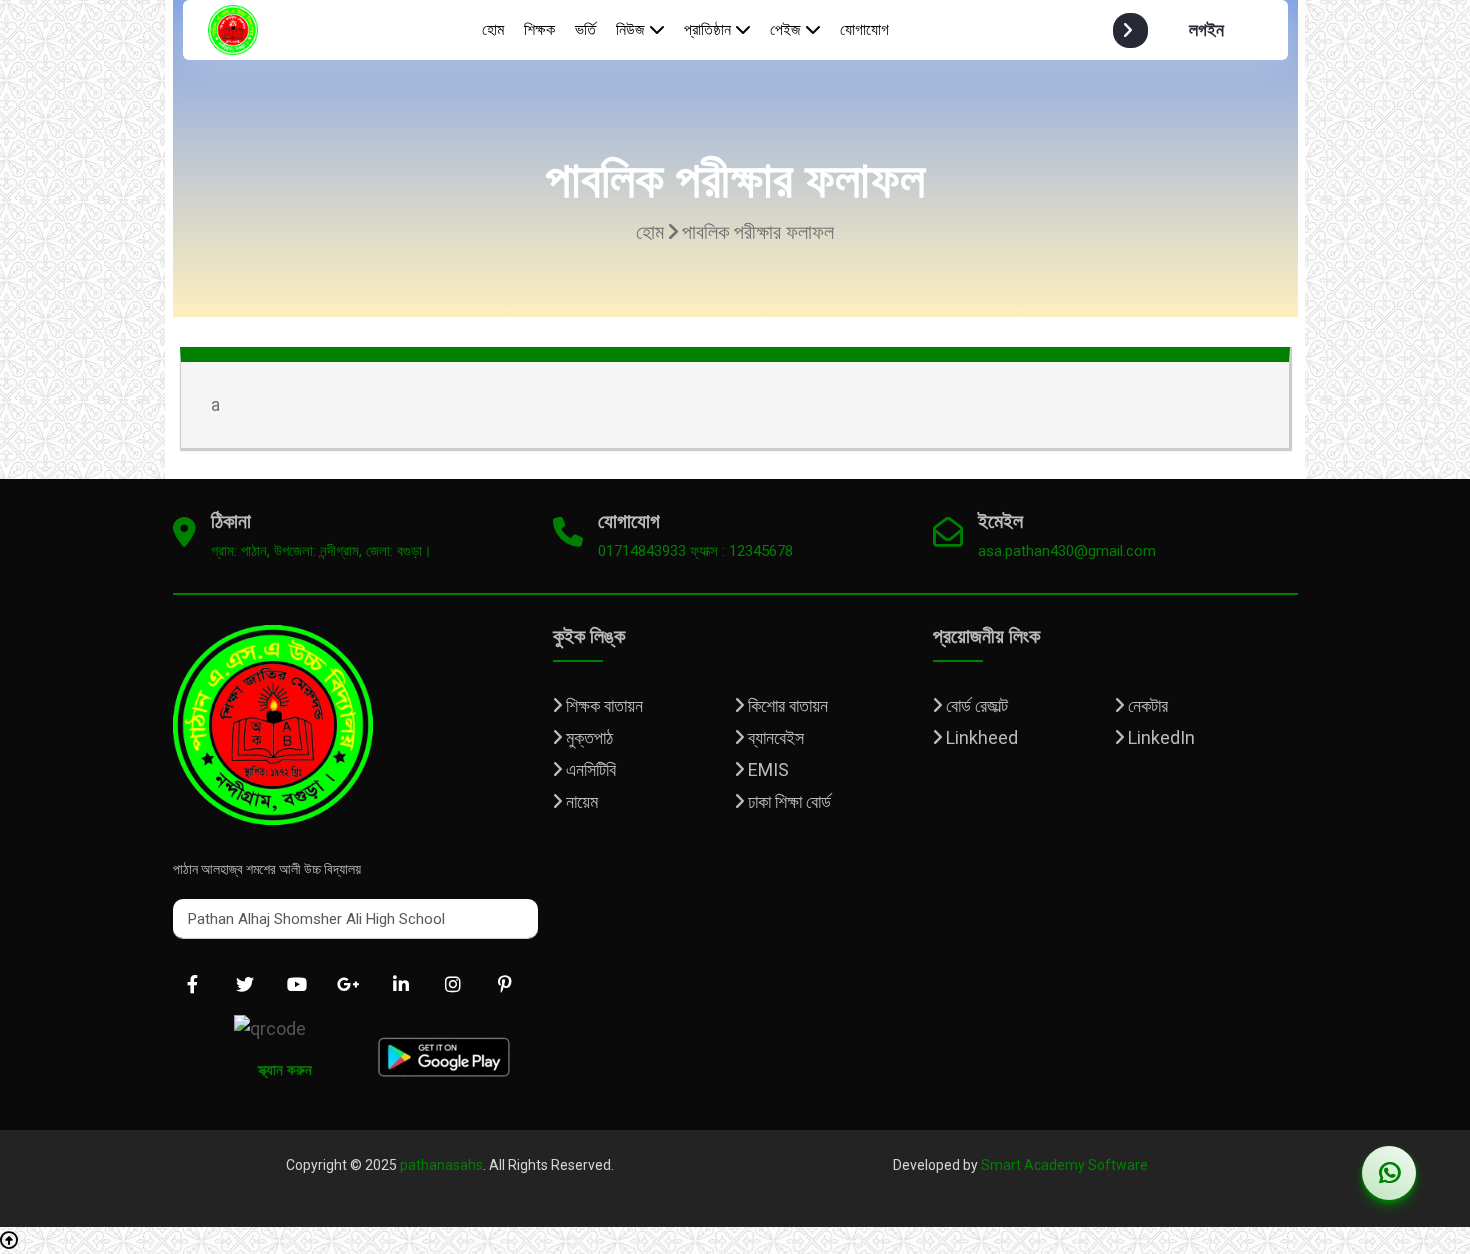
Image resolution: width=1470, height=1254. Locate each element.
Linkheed (980, 737)
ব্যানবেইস (774, 737)
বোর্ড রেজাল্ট (975, 705)
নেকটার (1146, 705)
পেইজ (785, 29)
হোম (493, 29)
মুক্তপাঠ (587, 737)
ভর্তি (585, 29)
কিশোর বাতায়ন (786, 705)
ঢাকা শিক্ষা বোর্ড (787, 801)
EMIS (766, 769)
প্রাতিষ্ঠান (707, 29)
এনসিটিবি (589, 769)
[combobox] (355, 919)
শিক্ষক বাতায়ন (602, 705)
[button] (1188, 30)
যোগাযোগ (864, 29)
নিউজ (630, 29)
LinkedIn (1159, 737)
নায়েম (580, 801)
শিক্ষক (539, 29)
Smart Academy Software (1064, 1165)
